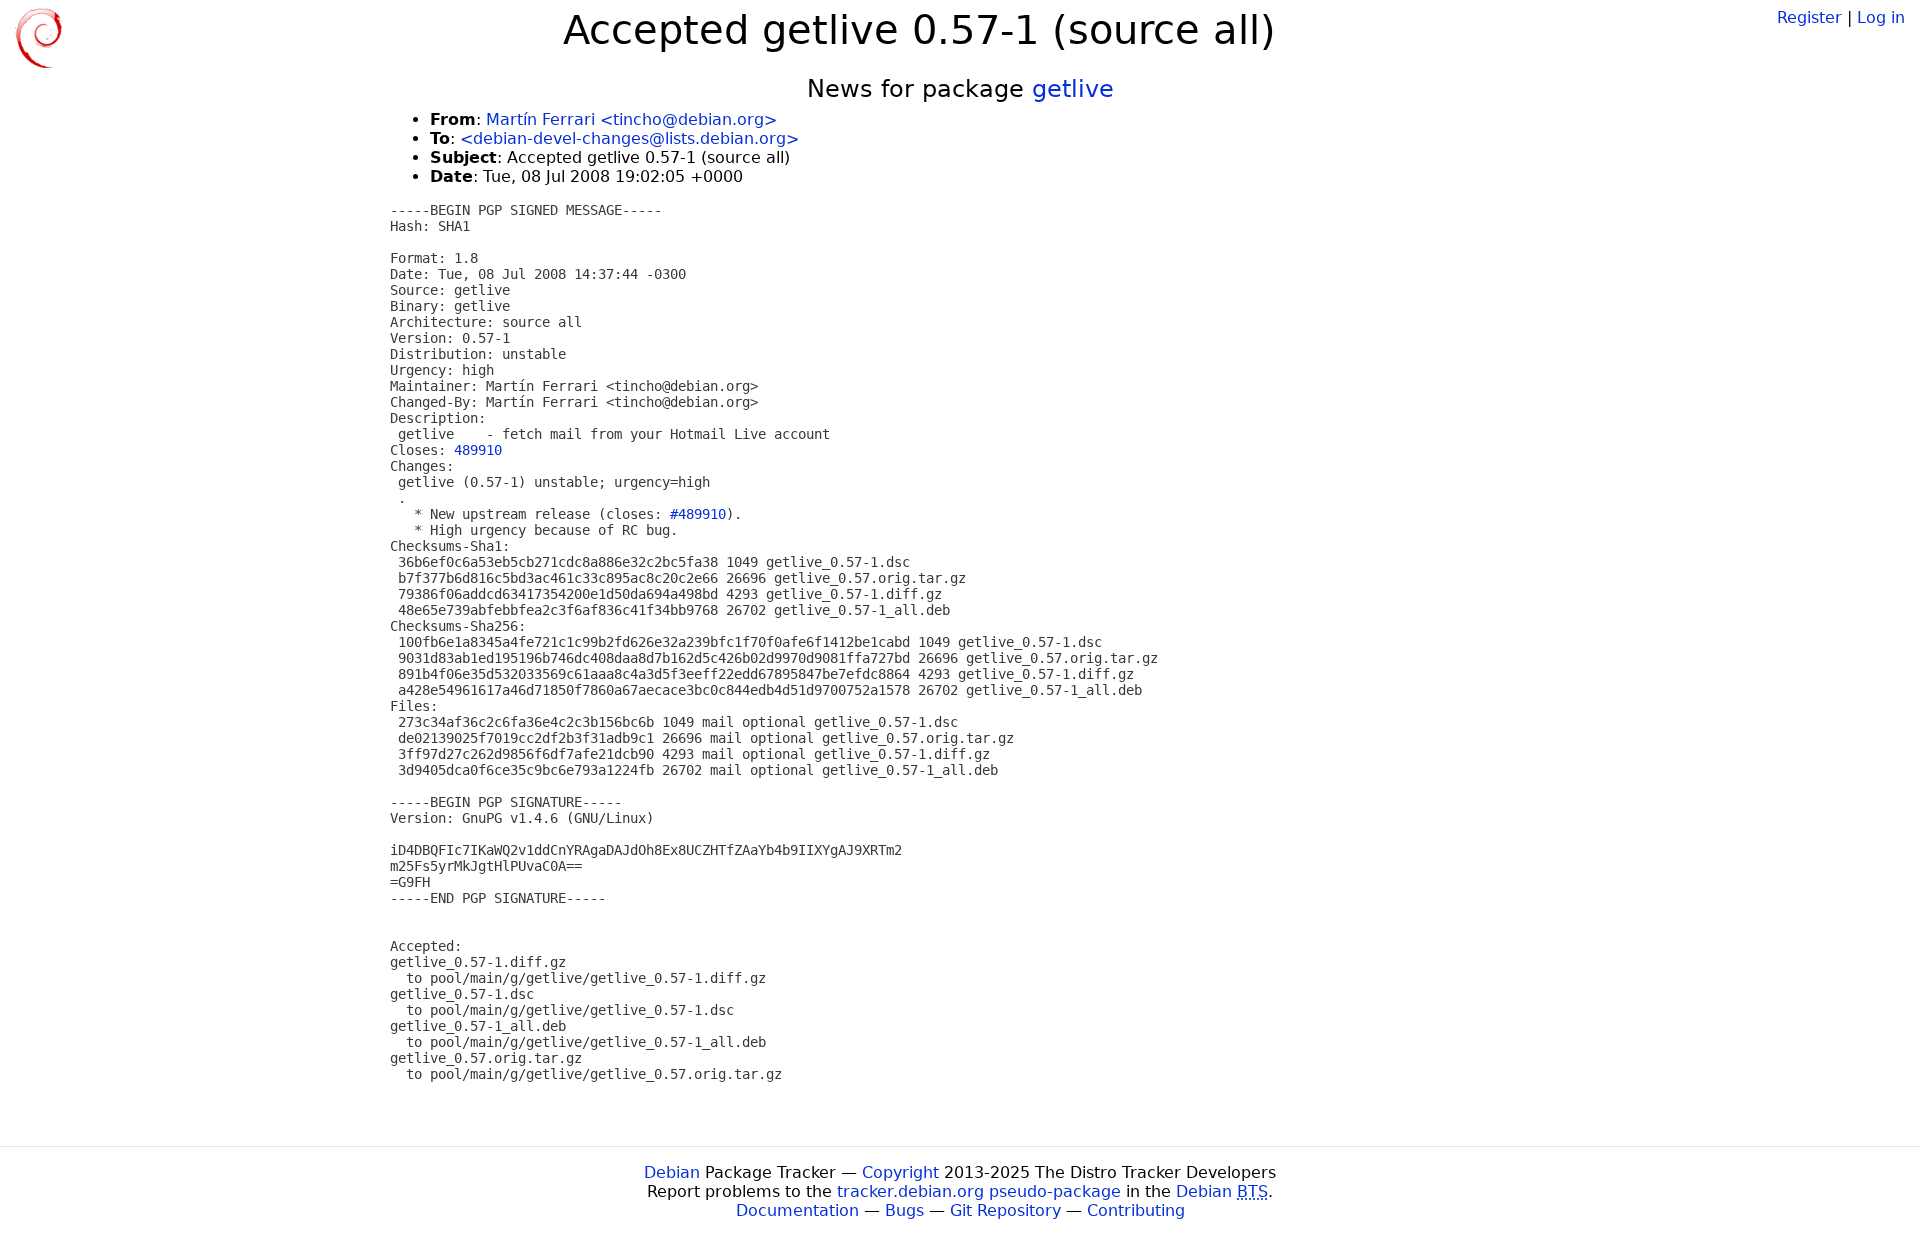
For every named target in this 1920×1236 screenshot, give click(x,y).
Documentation (797, 1210)
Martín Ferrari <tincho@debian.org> (631, 119)
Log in (1881, 17)
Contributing (1136, 1210)
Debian (672, 1172)
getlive (1073, 89)
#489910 (698, 514)
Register (1809, 17)
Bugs (904, 1210)
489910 (478, 450)
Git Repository (1005, 1210)
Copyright (900, 1172)
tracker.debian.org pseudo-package (979, 1191)
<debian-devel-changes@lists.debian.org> (629, 138)
